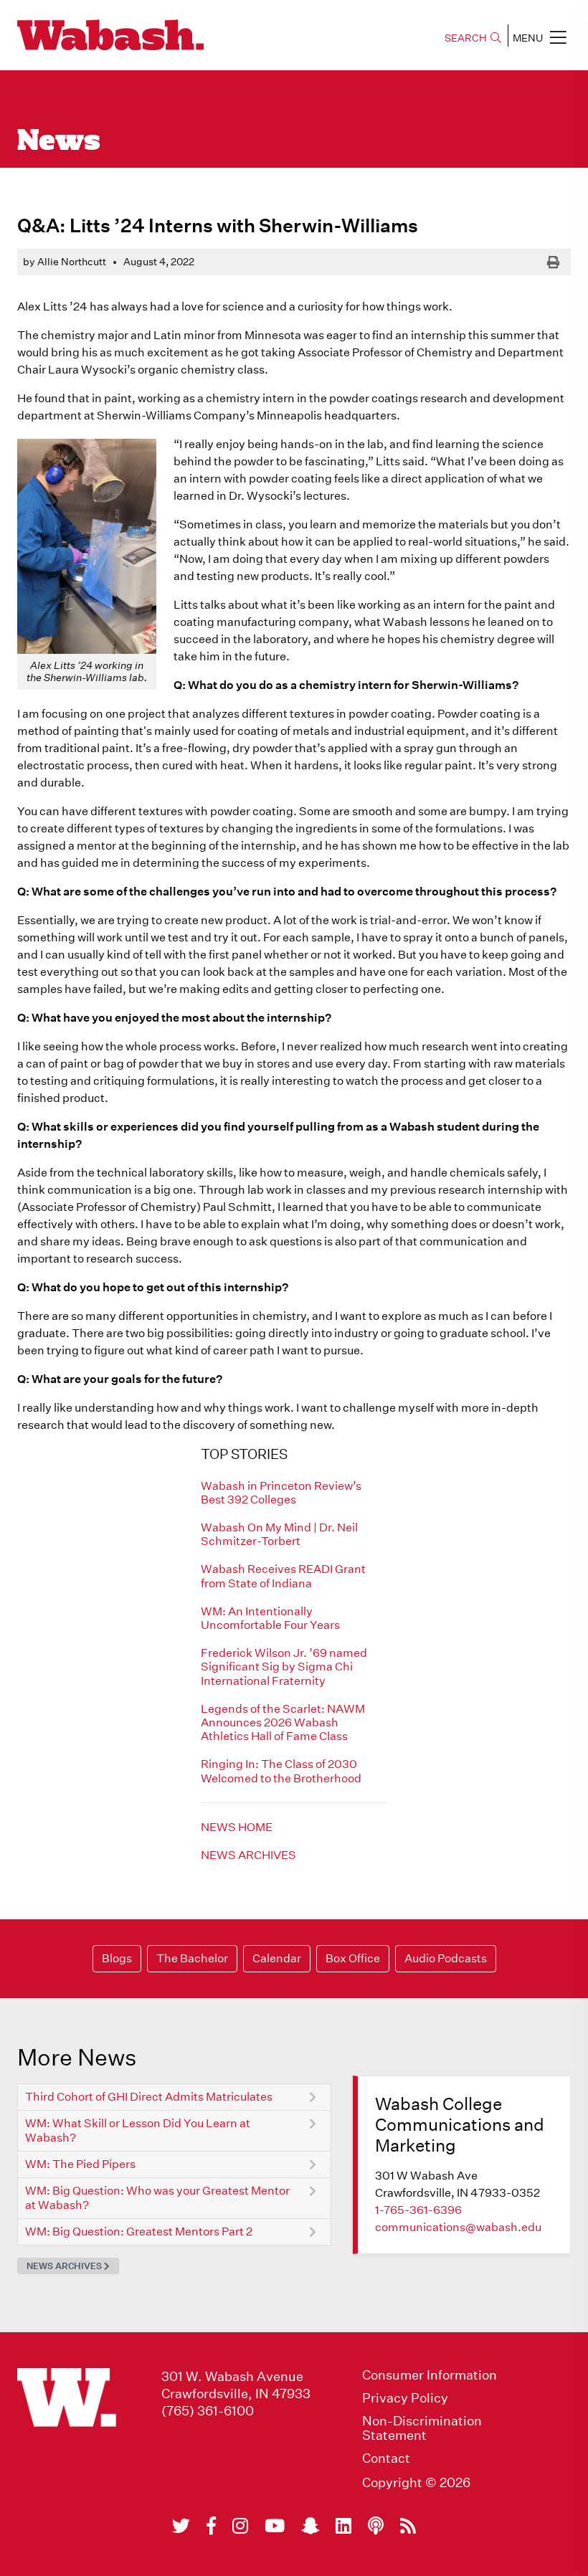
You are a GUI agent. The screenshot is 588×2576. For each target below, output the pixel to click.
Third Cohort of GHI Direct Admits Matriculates (149, 2097)
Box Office (353, 1958)
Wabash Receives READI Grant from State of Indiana (283, 1576)
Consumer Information (430, 2375)
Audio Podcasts (446, 1958)
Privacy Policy (405, 2398)
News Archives (248, 1855)
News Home (237, 1827)
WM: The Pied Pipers (80, 2164)
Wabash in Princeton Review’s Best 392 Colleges (281, 1493)
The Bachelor (192, 1958)
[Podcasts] (376, 2526)
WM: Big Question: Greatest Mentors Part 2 (139, 2232)
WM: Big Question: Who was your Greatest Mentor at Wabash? (157, 2198)
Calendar (277, 1958)
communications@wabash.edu (458, 2227)
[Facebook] (211, 2526)
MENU (528, 38)
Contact (386, 2458)
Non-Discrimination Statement (422, 2428)
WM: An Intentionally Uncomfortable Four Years (270, 1618)
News (59, 142)
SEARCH (466, 38)
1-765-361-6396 (418, 2210)
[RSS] (408, 2526)
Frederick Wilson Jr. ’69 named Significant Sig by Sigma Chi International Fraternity (284, 1667)
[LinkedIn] (343, 2526)
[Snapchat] (310, 2526)
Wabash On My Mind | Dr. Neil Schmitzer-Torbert (279, 1534)
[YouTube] (275, 2526)
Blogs (117, 1958)
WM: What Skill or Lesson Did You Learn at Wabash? (138, 2130)
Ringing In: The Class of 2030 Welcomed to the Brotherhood (281, 1771)
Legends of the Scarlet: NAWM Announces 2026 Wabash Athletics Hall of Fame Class (283, 1722)
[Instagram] (240, 2526)
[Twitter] (181, 2526)
